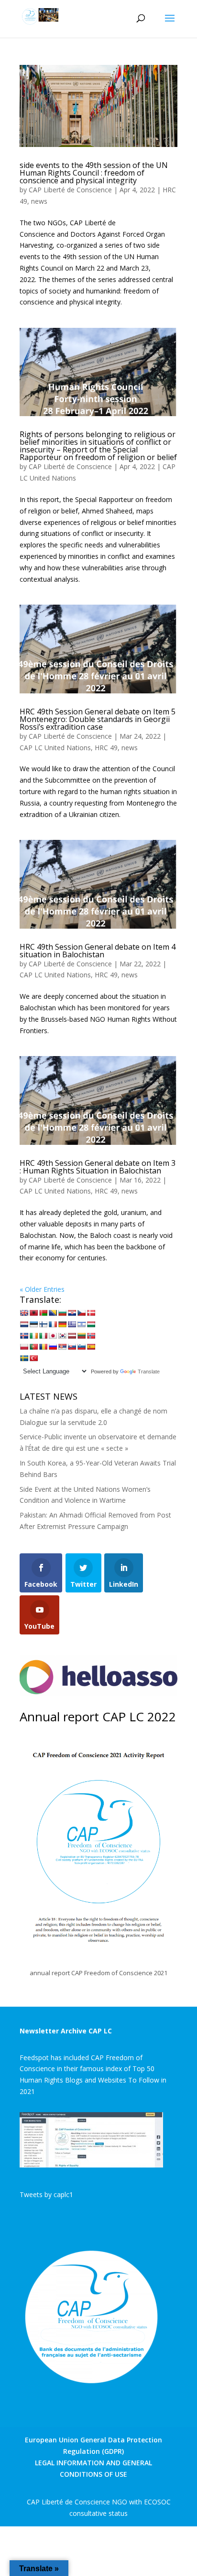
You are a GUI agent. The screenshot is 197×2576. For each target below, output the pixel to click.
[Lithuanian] (81, 1336)
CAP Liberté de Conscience (70, 190)
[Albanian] (33, 1313)
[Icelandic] (24, 1336)
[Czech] (81, 1313)
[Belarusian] (43, 1313)
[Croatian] (72, 1313)
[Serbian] (62, 1347)
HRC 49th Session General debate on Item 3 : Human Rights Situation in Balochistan (98, 1167)
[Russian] (53, 1347)
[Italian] (43, 1336)
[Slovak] (72, 1347)
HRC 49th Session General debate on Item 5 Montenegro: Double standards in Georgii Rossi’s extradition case (98, 719)
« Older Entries (42, 1289)
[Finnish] (43, 1324)
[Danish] (91, 1313)
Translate (149, 1372)
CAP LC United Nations (55, 748)
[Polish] (24, 1347)
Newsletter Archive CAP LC (66, 2031)
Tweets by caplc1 (46, 2194)
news (39, 201)
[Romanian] (43, 1347)
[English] (24, 1313)
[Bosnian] (53, 1313)
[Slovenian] (81, 1347)
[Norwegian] (91, 1336)
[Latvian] (72, 1336)
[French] (53, 1324)
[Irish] (33, 1336)
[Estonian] (33, 1324)
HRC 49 (106, 748)
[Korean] (62, 1336)
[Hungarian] (91, 1324)
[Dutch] (24, 1324)
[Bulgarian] (62, 1313)
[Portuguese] (33, 1347)
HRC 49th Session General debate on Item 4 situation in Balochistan (98, 951)
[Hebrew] (81, 1324)
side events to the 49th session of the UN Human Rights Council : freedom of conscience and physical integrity (94, 173)
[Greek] (72, 1324)
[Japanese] (53, 1336)
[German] (62, 1324)
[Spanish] (91, 1347)
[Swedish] (24, 1358)
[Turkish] (33, 1358)
